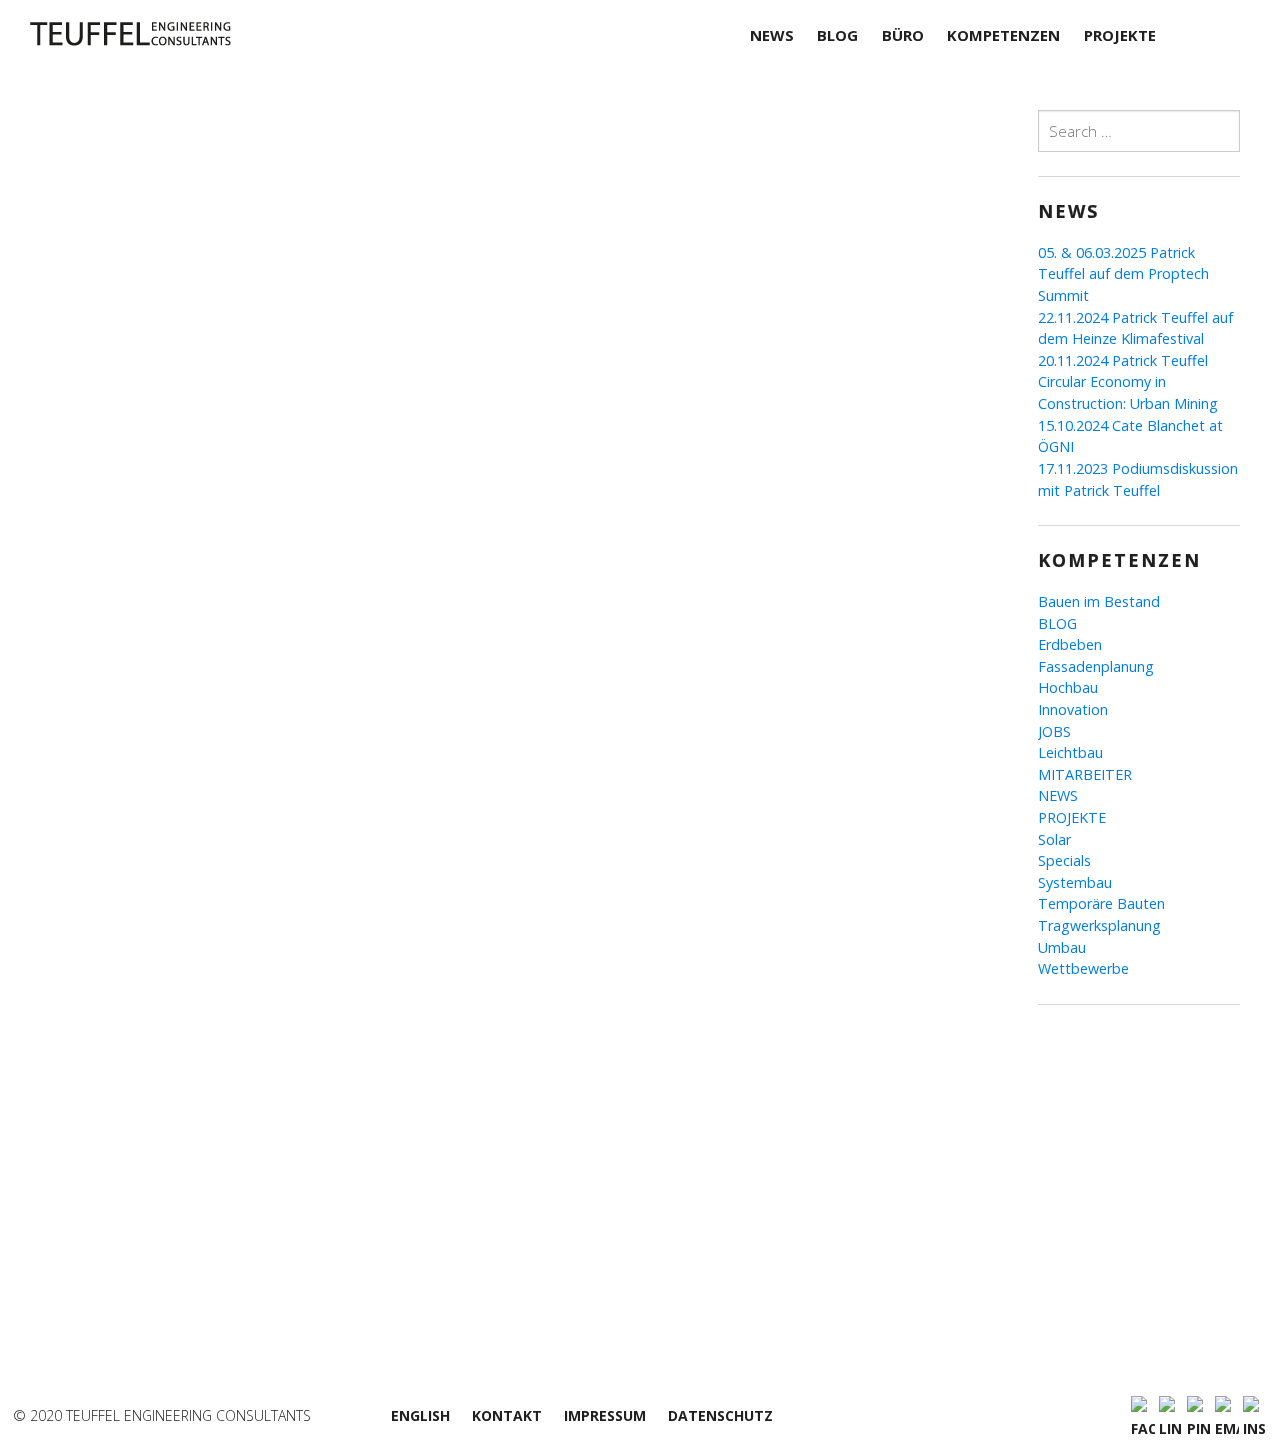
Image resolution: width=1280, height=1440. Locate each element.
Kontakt (507, 1415)
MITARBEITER (1085, 774)
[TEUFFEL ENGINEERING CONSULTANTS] (177, 34)
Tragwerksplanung (1099, 925)
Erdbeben (1070, 644)
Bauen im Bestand (1099, 601)
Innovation (1073, 709)
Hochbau (1068, 687)
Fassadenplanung (1096, 666)
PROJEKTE (1072, 817)
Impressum (605, 1415)
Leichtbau (1070, 752)
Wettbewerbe (1083, 968)
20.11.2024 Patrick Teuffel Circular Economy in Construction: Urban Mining (1128, 382)
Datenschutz (720, 1415)
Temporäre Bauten (1101, 903)
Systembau (1075, 882)
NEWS (1058, 795)
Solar (1054, 839)
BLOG (1057, 623)
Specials (1064, 860)
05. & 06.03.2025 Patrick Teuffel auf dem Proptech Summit (1123, 274)
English (420, 1415)
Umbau (1062, 947)
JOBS (1054, 731)
